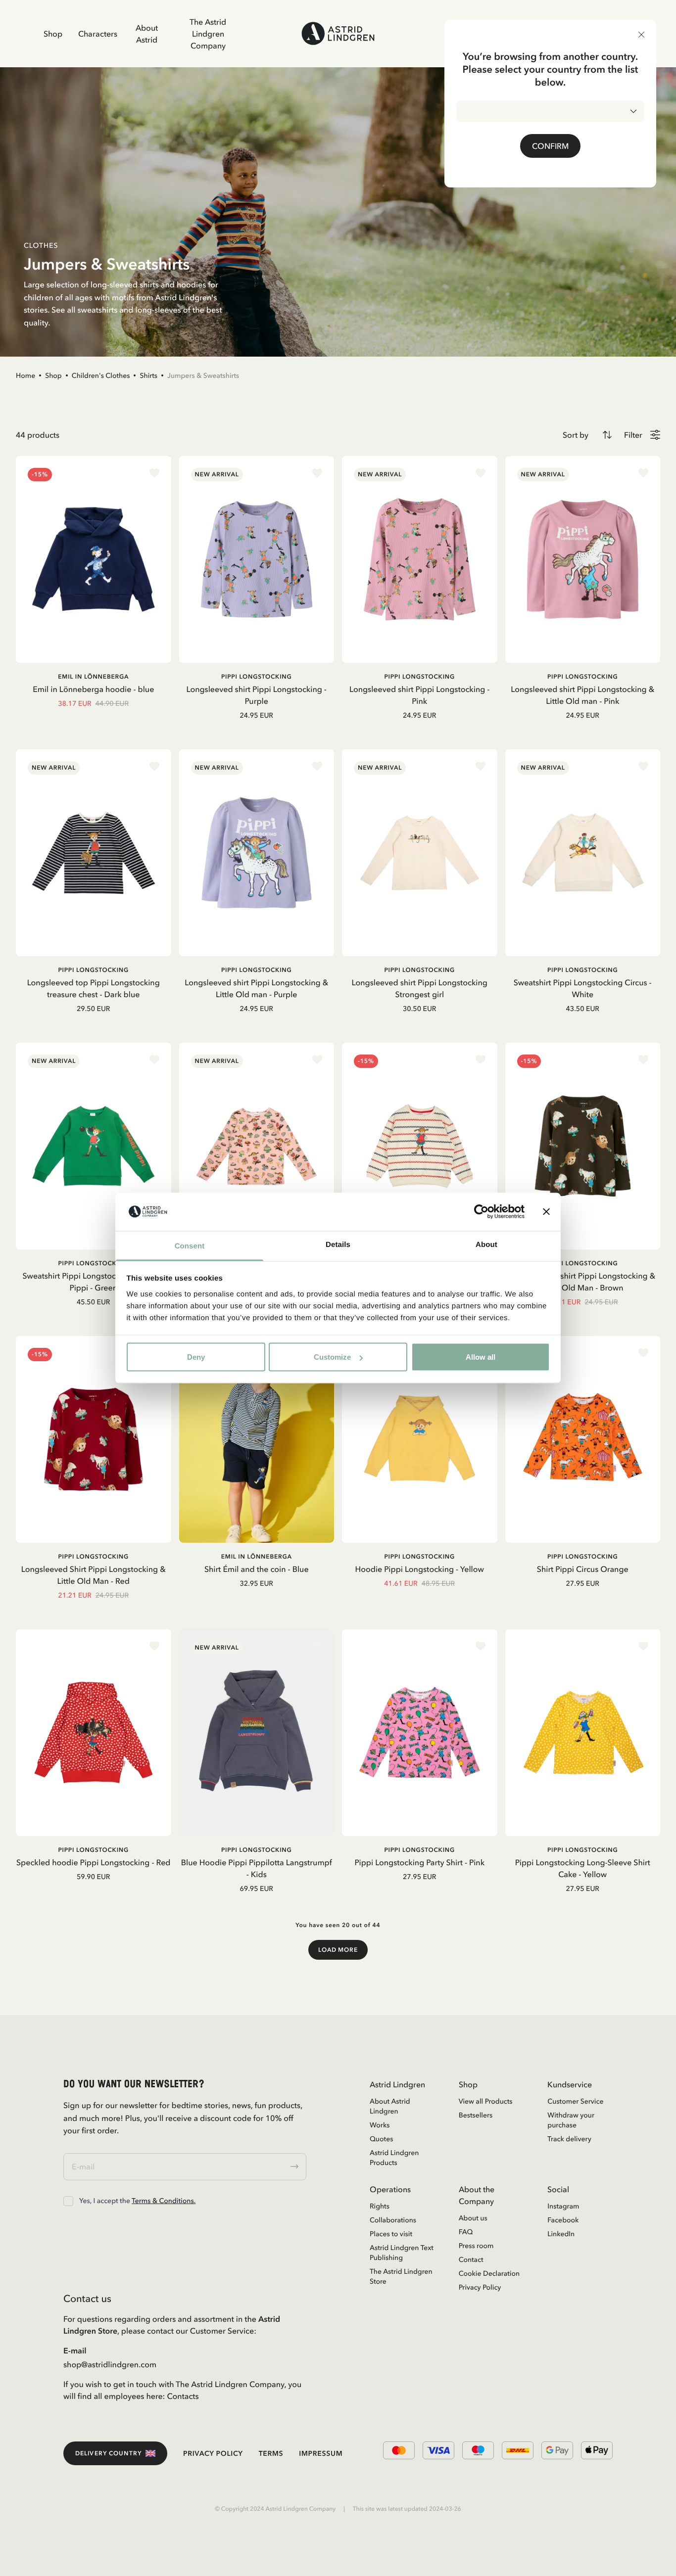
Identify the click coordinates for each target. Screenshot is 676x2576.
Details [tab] (338, 1244)
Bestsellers (476, 2115)
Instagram (563, 2206)
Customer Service (575, 2101)
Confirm (550, 146)
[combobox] (550, 111)
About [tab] (486, 1244)
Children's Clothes (101, 375)
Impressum (321, 2453)
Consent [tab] (190, 1246)
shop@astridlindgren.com (110, 2364)
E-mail (75, 2350)
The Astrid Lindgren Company (208, 34)
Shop (53, 34)
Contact (471, 2259)
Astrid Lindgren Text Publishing (402, 2253)
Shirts (148, 375)
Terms (271, 2453)
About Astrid (147, 34)
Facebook (563, 2220)
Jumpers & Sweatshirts (203, 375)
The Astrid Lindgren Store (401, 2276)
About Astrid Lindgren (390, 2106)
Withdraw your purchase (571, 2120)
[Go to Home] (338, 33)
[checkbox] (68, 2201)
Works (380, 2125)
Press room (476, 2246)
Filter (633, 435)
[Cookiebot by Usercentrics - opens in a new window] (481, 1212)
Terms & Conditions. (164, 2201)
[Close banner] (546, 1212)
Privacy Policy (480, 2287)
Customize (332, 1357)
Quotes (381, 2139)
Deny (196, 1357)
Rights (380, 2206)
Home (25, 375)
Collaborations (393, 2220)
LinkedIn (561, 2234)
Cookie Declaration (489, 2273)
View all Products (486, 2101)
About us (473, 2218)
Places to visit (391, 2234)
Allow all (481, 1357)
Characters (98, 34)
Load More (338, 1950)
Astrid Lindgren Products (394, 2158)
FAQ (466, 2232)
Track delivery (569, 2139)
